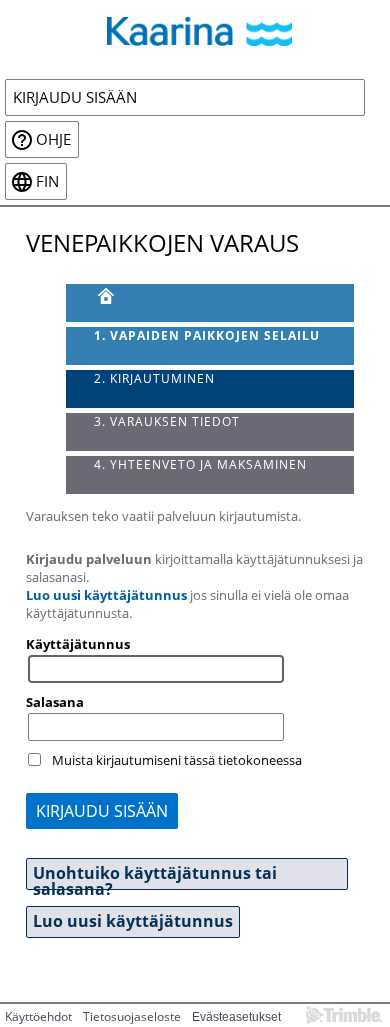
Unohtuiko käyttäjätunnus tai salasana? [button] (155, 876)
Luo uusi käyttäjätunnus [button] (133, 921)
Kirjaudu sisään (75, 97)
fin (47, 181)
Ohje (53, 139)
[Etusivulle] (195, 31)
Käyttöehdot (38, 1016)
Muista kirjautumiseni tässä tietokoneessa (177, 760)
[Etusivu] (210, 303)
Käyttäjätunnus (78, 644)
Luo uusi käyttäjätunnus (106, 595)
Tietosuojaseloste (132, 1016)
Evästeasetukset (236, 1017)
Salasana (55, 702)
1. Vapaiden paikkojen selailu (207, 335)
